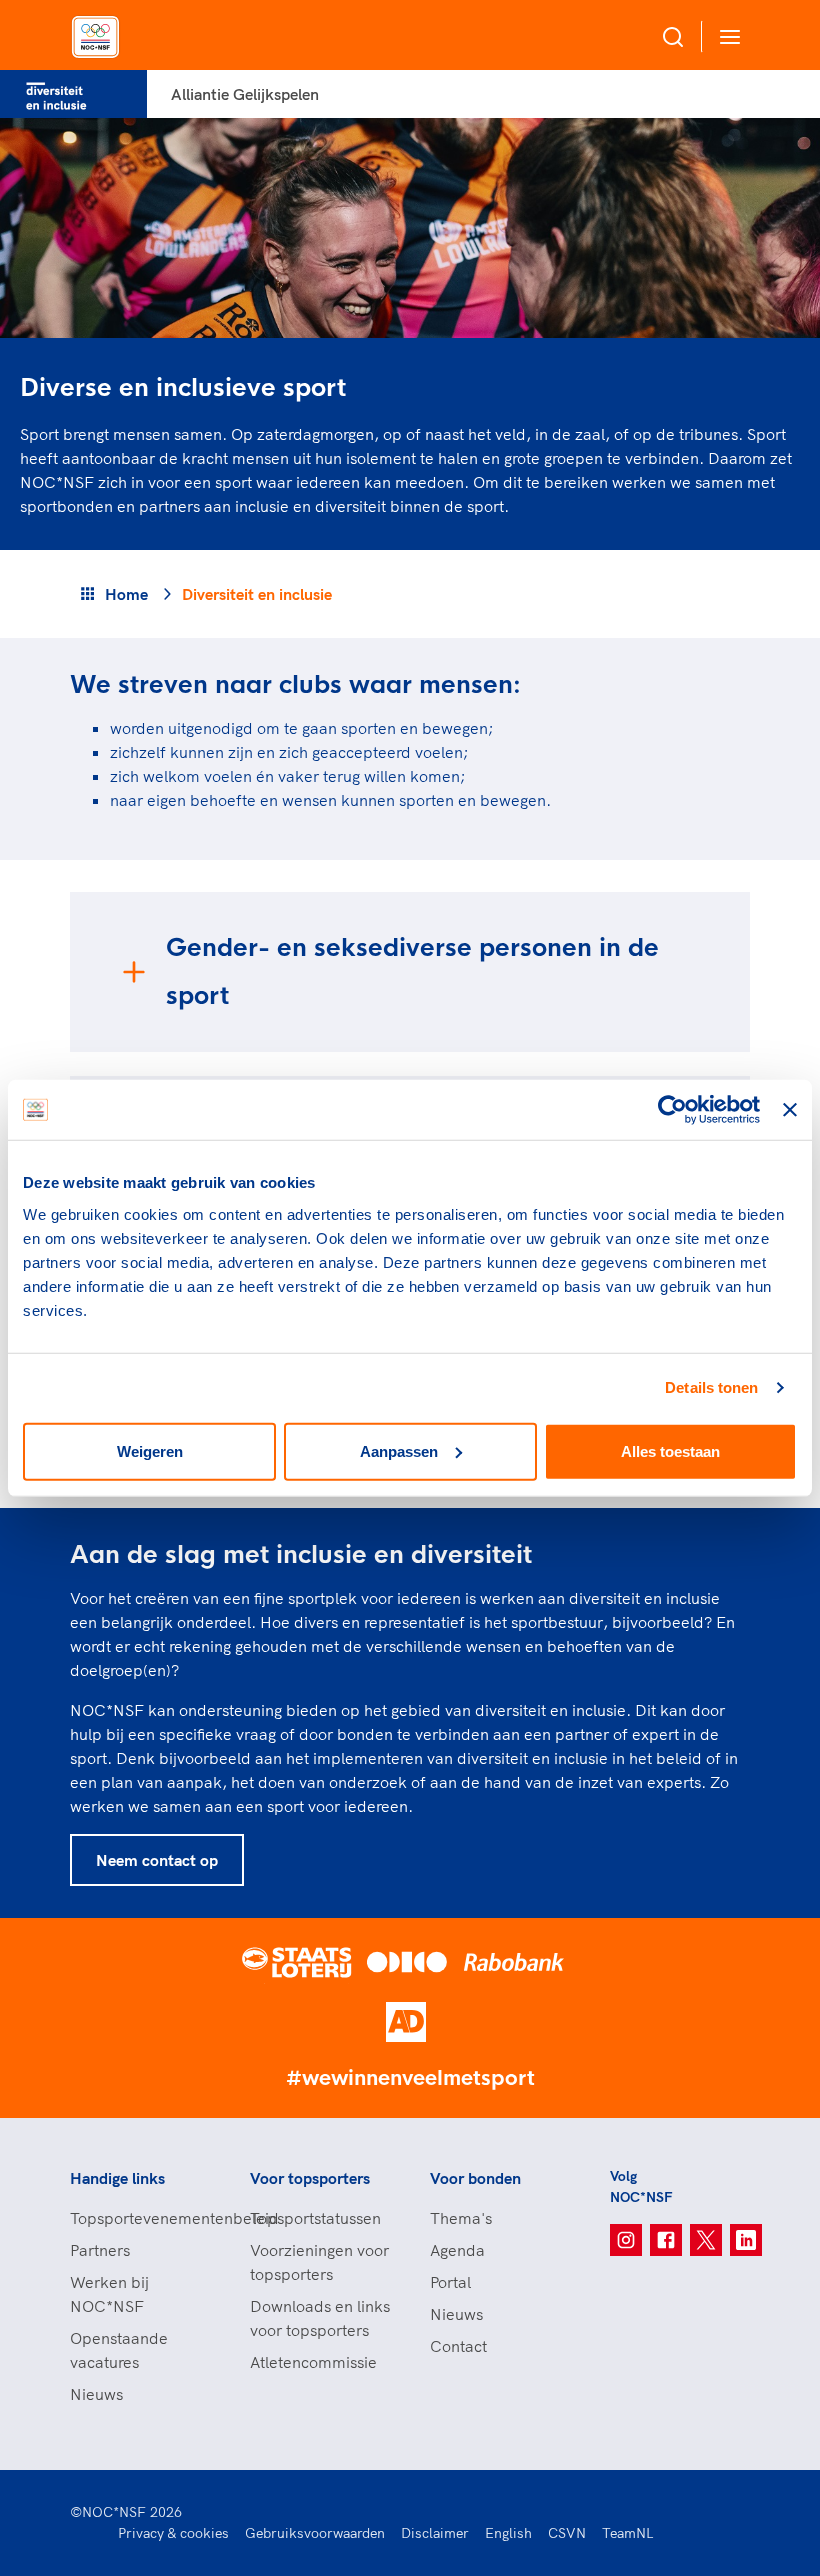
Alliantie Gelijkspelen (245, 94)
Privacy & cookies (173, 2533)
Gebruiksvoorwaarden (315, 2533)
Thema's (461, 2218)
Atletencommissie (313, 2362)
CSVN (567, 2533)
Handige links (117, 2178)
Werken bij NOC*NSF (109, 2294)
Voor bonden (475, 2178)
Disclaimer (435, 2533)
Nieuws (96, 2394)
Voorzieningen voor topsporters (319, 2262)
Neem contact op (157, 1860)
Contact (458, 2346)
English (508, 2533)
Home (126, 594)
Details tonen (711, 1387)
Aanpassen (399, 1450)
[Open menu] (726, 36)
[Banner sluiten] (790, 1110)
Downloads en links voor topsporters (320, 2318)
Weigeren (150, 1450)
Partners (100, 2250)
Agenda (457, 2250)
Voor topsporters (310, 2178)
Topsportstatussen (315, 2218)
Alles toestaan (670, 1450)
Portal (450, 2282)
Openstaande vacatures (119, 2350)
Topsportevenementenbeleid (140, 2218)
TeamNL (628, 2533)
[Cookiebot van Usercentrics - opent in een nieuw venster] (672, 1110)
